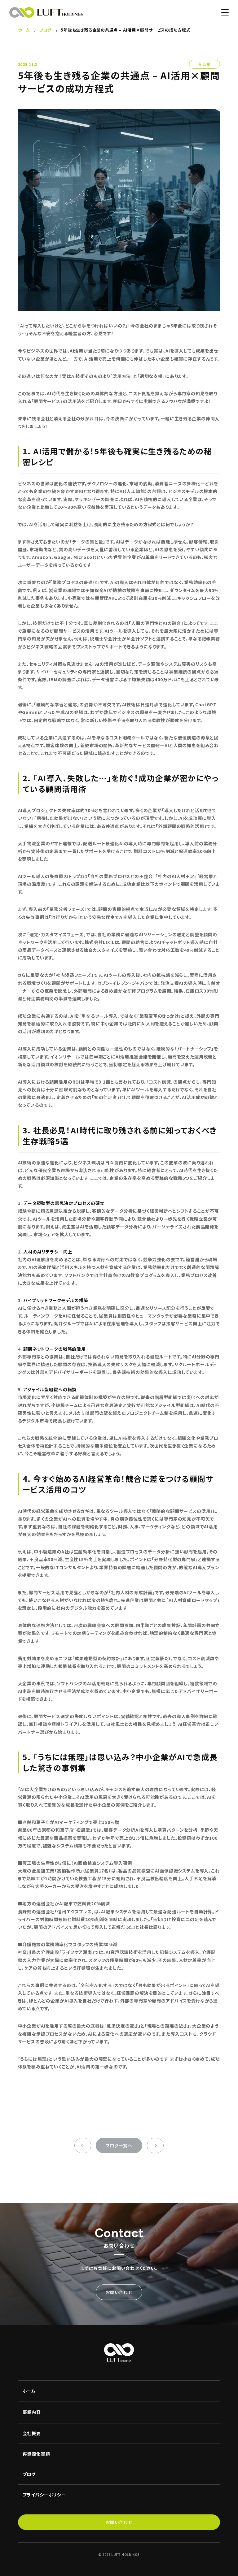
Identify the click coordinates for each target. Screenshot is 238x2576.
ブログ (29, 2474)
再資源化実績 (36, 2454)
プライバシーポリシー (44, 2495)
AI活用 (205, 64)
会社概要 (32, 2433)
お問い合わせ (119, 2292)
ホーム (29, 2391)
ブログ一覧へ (119, 2145)
